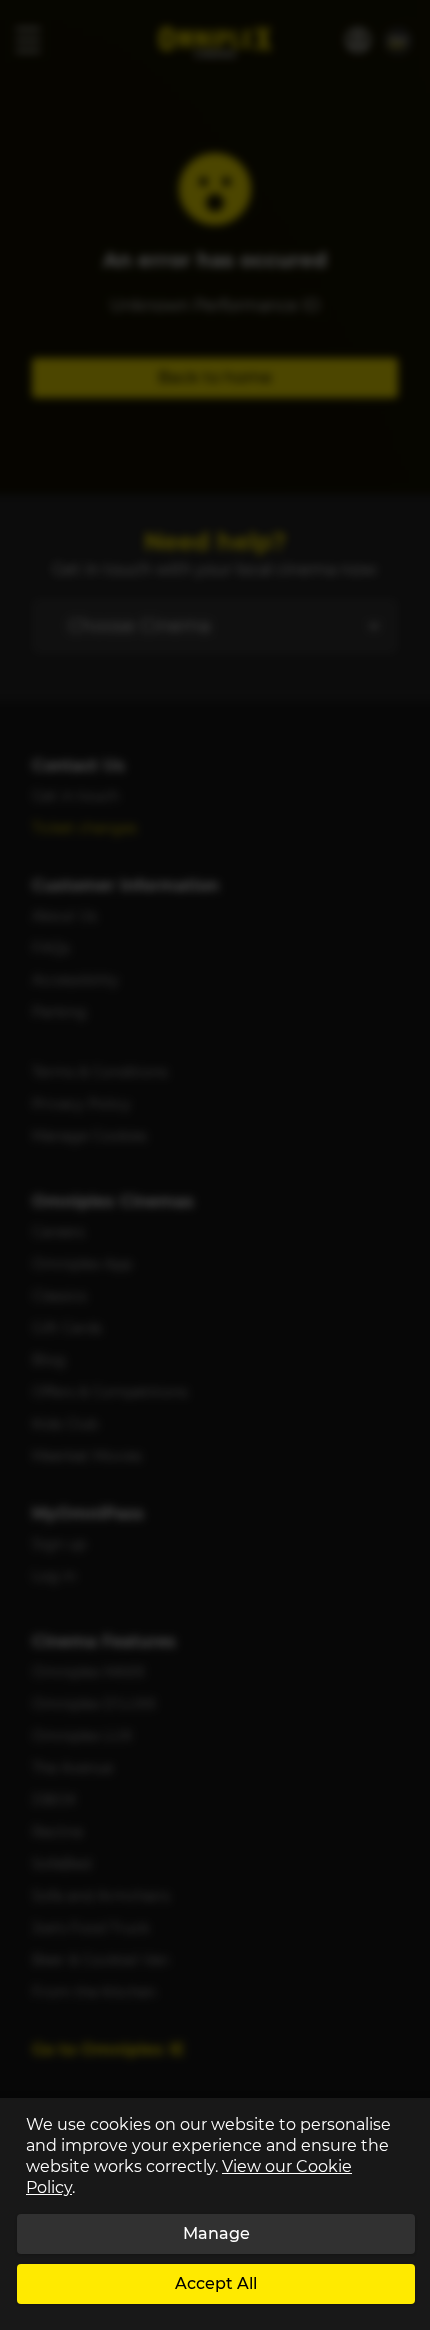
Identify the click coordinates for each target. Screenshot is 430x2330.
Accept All (216, 2283)
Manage (216, 2233)
